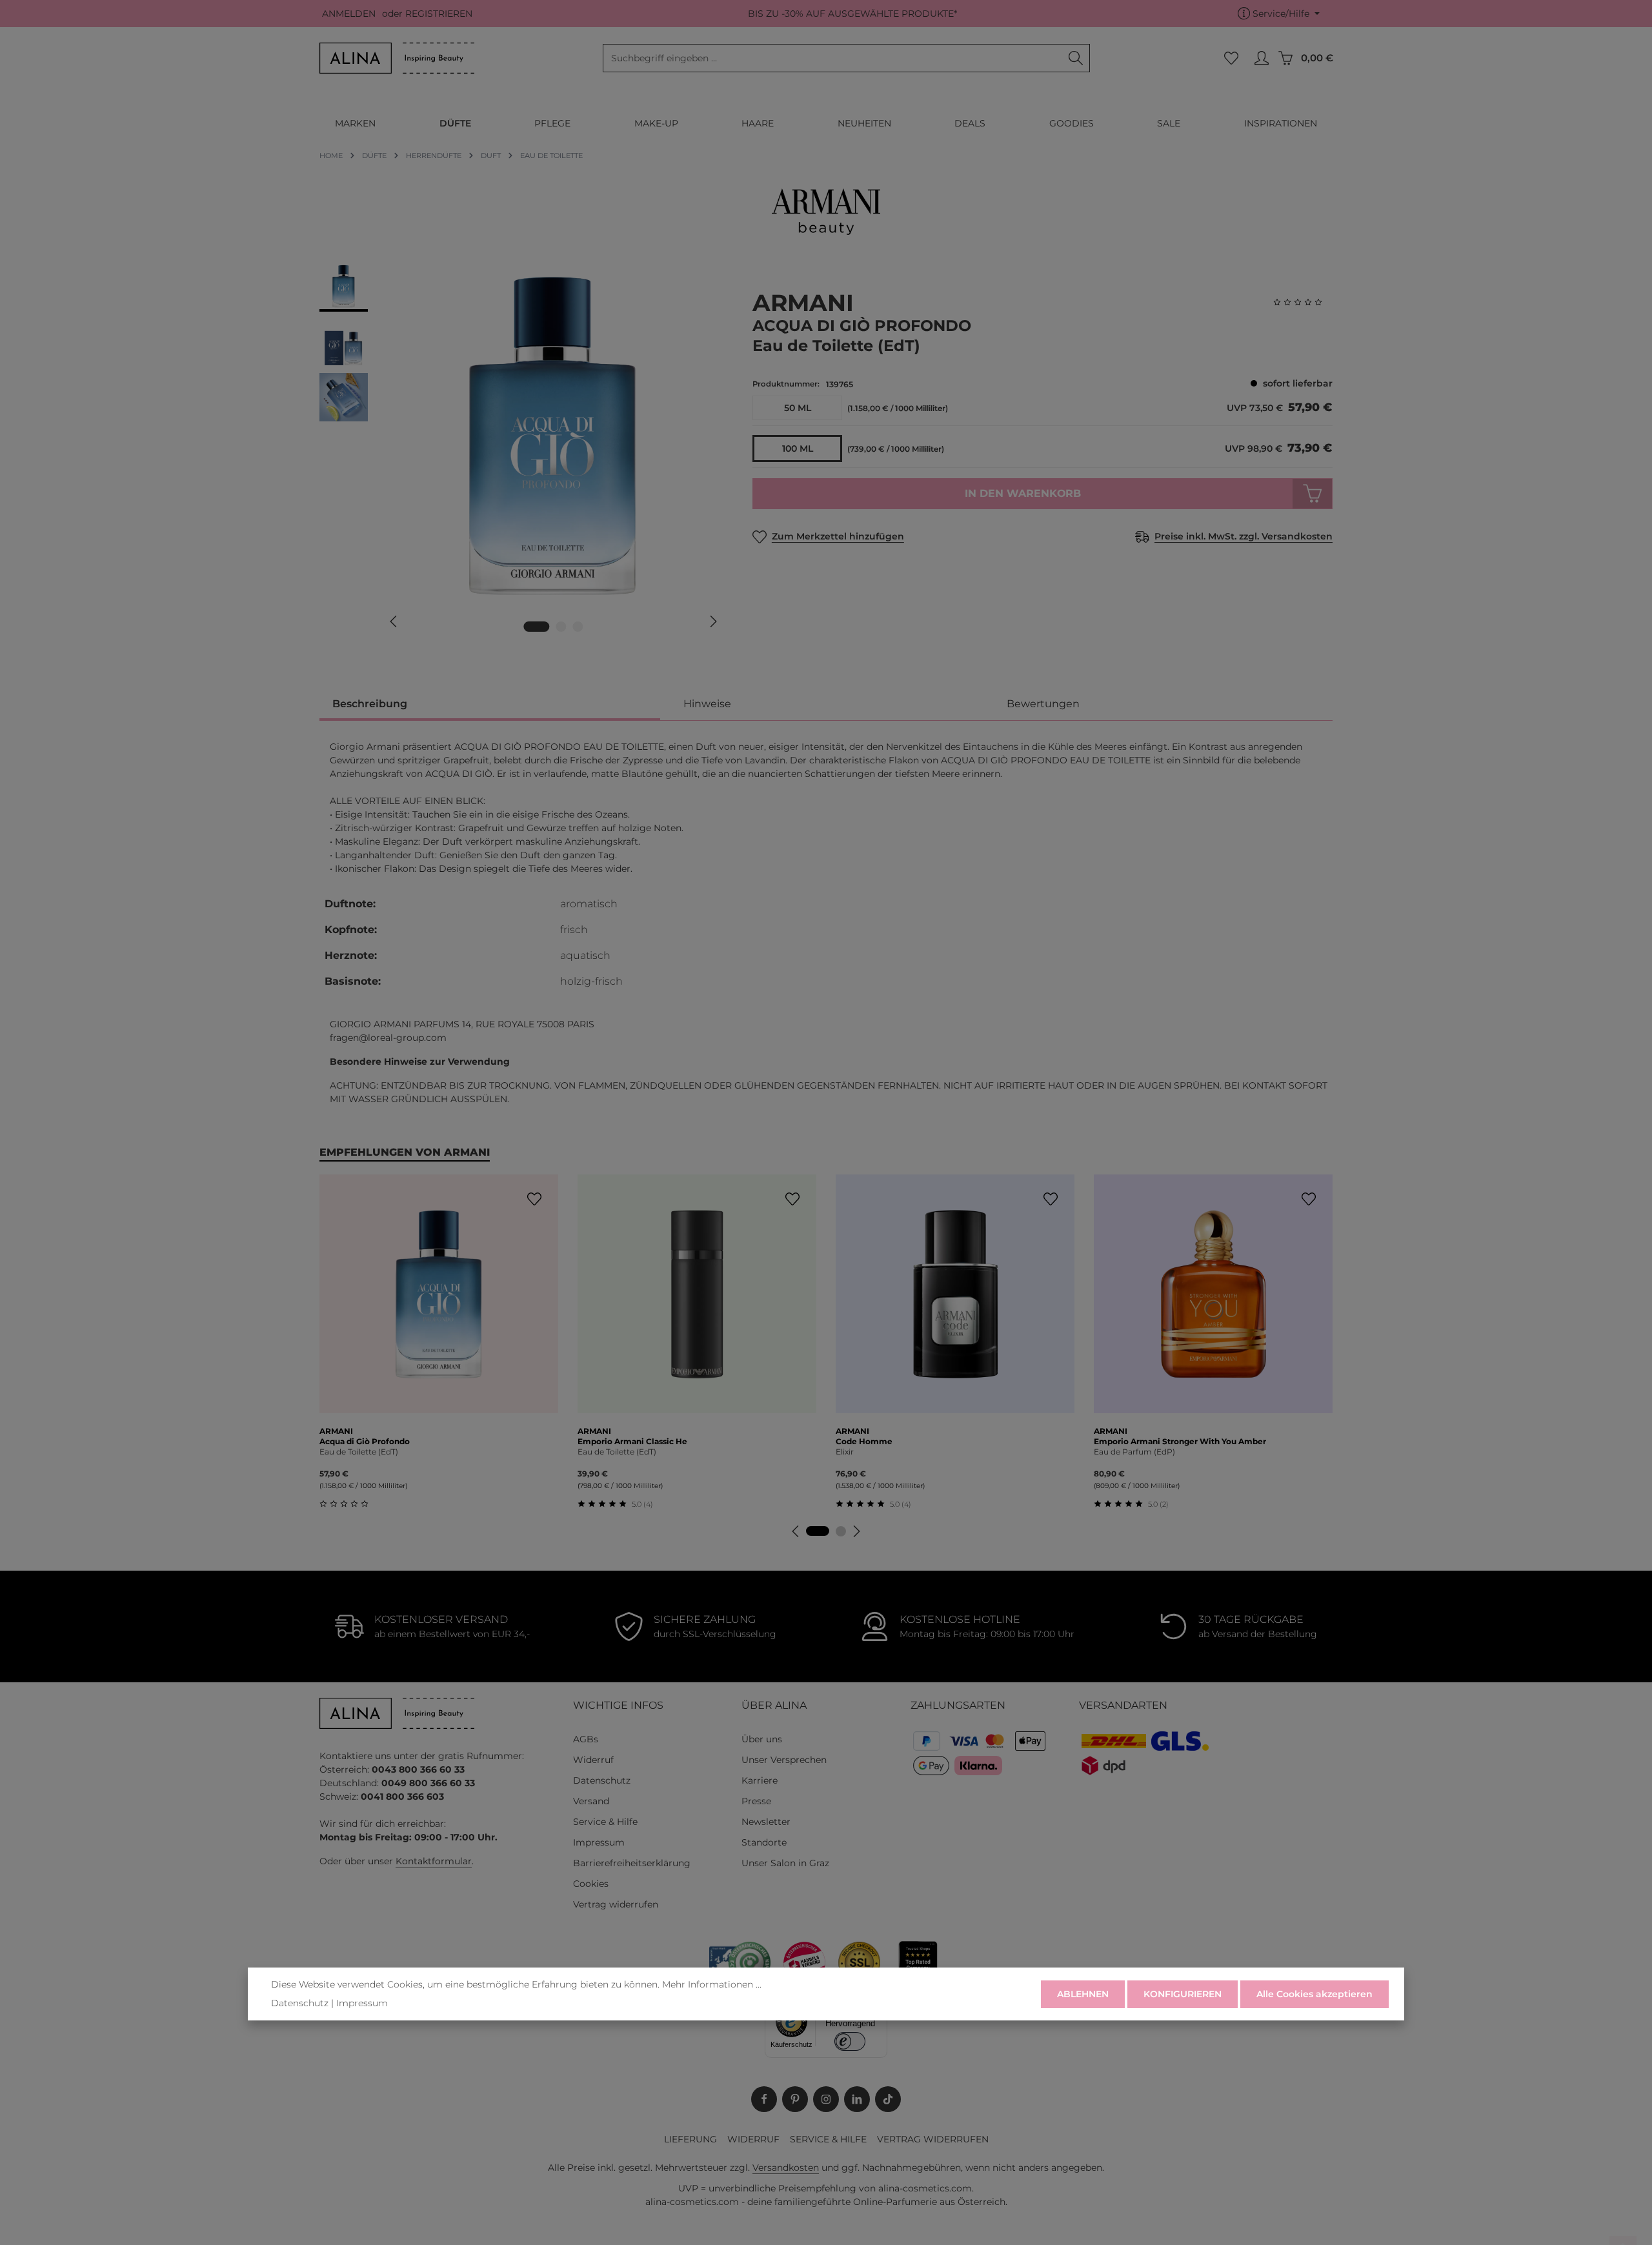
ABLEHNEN (1083, 1994)
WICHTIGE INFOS (618, 1705)
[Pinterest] (795, 2099)
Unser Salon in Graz (785, 1863)
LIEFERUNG (690, 2139)
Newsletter (766, 1822)
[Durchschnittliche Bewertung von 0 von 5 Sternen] (1303, 302)
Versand (591, 1801)
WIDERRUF (753, 2139)
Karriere (760, 1780)
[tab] (490, 705)
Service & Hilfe (605, 1822)
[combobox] (833, 58)
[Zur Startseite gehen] (397, 58)
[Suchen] (1076, 58)
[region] (523, 454)
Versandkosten (786, 2168)
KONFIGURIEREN (1183, 1994)
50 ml (798, 408)
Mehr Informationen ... (712, 1984)
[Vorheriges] (394, 621)
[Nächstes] (712, 621)
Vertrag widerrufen (616, 1904)
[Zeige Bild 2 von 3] (561, 627)
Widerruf (593, 1760)
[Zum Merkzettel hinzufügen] (534, 1199)
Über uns (762, 1739)
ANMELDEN (349, 14)
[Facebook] (764, 2099)
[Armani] (826, 212)
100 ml (798, 448)
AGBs (586, 1739)
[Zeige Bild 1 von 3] (537, 627)
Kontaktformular (434, 1861)
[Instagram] (826, 2099)
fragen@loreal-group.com (388, 1038)
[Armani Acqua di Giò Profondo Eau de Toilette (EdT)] (553, 436)
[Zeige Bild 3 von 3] (578, 627)
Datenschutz (602, 1780)
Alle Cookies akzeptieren (1315, 1994)
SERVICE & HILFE (828, 2139)
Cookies (591, 1884)
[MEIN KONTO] (1261, 58)
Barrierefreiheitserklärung (632, 1863)
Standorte (764, 1842)
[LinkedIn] (857, 2099)
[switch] (850, 2041)
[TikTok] (888, 2099)
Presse (756, 1801)
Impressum (599, 1842)
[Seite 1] (818, 1531)
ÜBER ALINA (774, 1705)
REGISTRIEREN (439, 14)
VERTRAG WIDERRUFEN (933, 2139)
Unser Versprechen (784, 1760)
